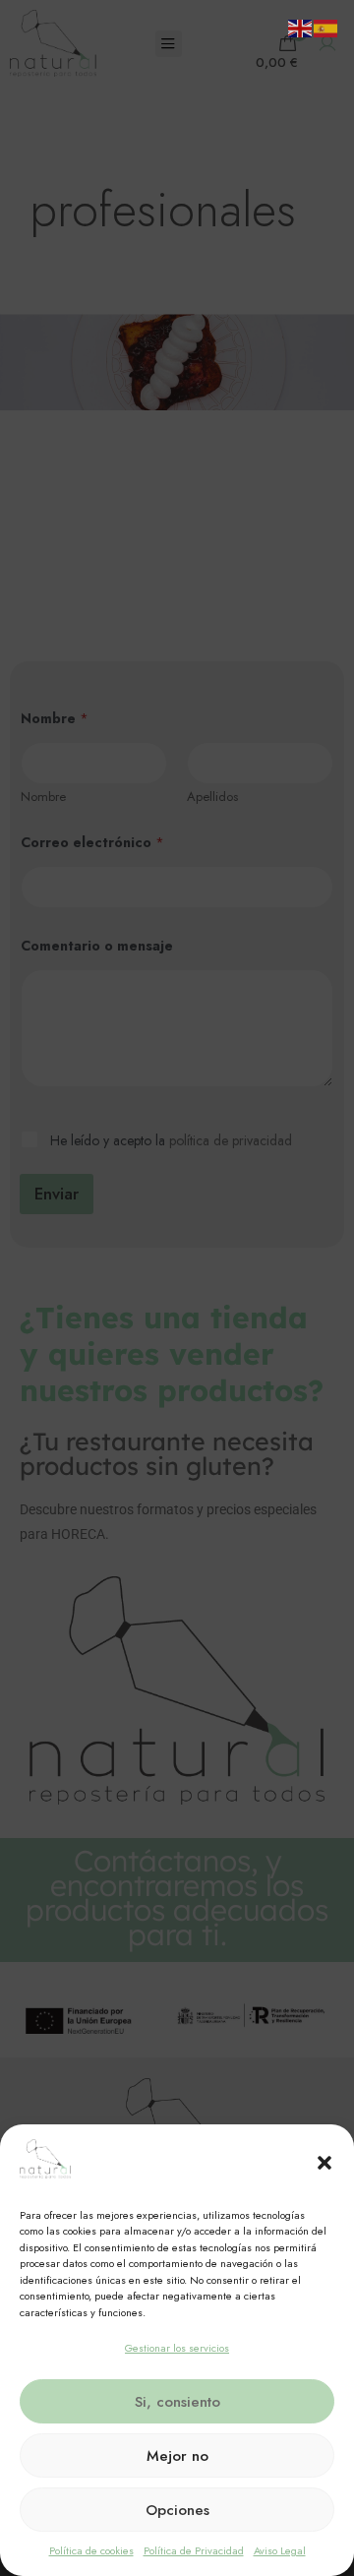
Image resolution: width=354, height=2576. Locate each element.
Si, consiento (177, 2402)
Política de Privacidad (194, 2550)
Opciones (177, 2510)
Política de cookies (91, 2550)
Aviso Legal (280, 2550)
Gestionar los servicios (177, 2348)
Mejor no (177, 2456)
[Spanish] (326, 27)
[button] (324, 2163)
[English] (301, 27)
